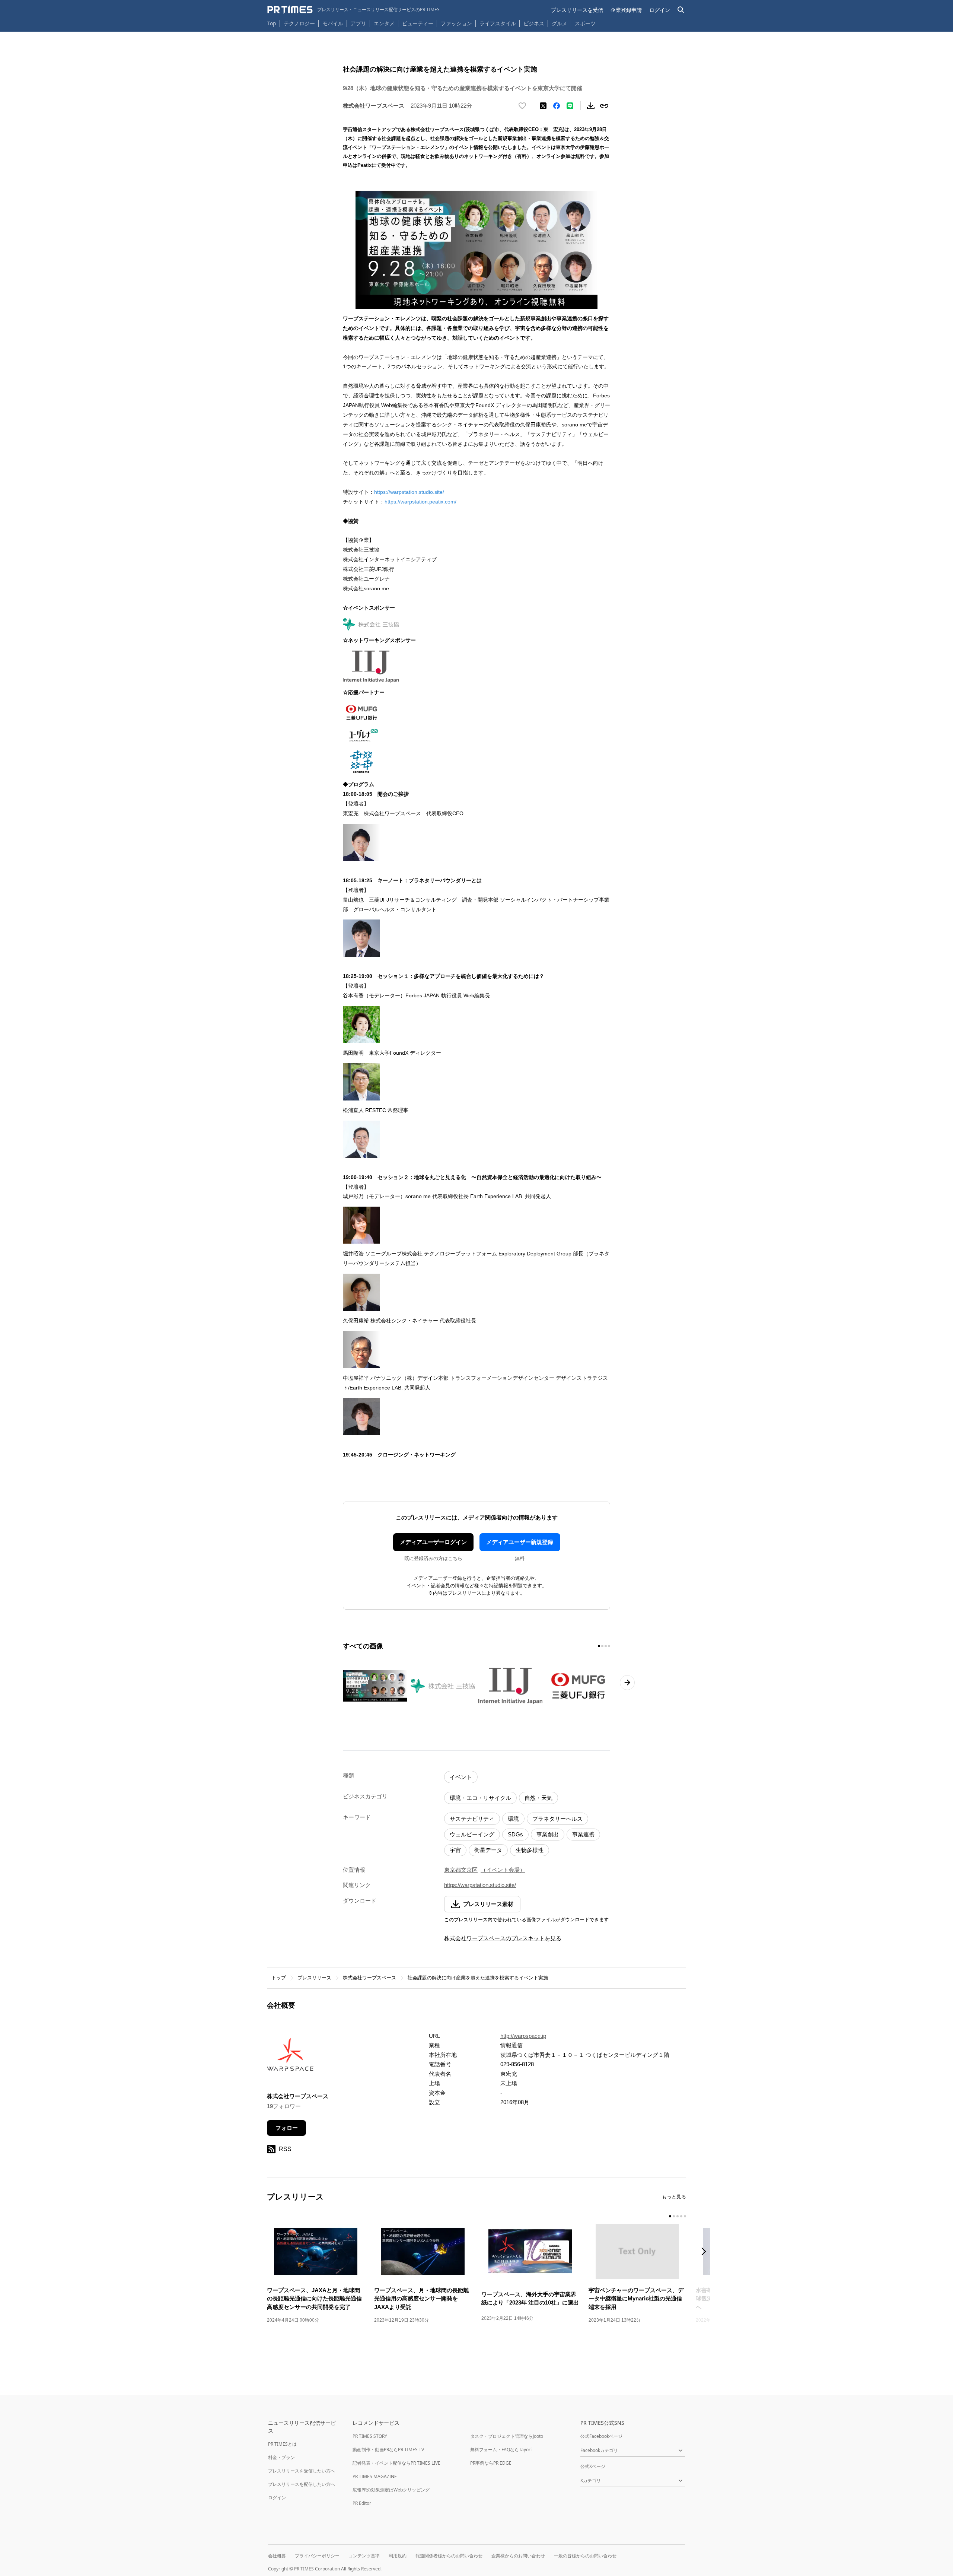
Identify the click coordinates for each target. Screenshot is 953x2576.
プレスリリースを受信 (577, 10)
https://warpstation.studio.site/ (409, 492)
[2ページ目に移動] (602, 1646)
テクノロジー (299, 23)
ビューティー (418, 23)
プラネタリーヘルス (557, 1819)
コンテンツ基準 (364, 2556)
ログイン (660, 10)
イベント (461, 1777)
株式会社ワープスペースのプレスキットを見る (503, 1938)
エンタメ (384, 23)
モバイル (333, 23)
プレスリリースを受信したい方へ (302, 2471)
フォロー (287, 2128)
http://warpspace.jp (523, 2036)
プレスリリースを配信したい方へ (302, 2484)
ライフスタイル (498, 23)
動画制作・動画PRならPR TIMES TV (388, 2450)
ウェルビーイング (472, 1834)
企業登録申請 (626, 10)
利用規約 (398, 2556)
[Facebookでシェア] (557, 106)
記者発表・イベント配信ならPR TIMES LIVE (396, 2463)
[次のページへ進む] (627, 1683)
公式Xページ (593, 2466)
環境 (513, 1819)
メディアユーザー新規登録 (520, 1542)
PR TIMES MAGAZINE (375, 2476)
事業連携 (583, 1834)
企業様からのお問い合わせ (518, 2556)
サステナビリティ (472, 1819)
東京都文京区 (461, 1870)
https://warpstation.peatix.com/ (420, 502)
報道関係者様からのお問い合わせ (449, 2556)
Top (272, 23)
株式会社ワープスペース (369, 1978)
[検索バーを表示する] (681, 10)
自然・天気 (538, 1798)
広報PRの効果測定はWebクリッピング (391, 2490)
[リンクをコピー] (604, 106)
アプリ (358, 23)
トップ (279, 1978)
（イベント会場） (503, 1870)
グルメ (560, 23)
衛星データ (488, 1850)
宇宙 (455, 1850)
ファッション (456, 23)
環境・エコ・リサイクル (480, 1798)
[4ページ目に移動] (609, 1646)
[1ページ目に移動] (599, 1646)
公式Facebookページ (601, 2436)
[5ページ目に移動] (685, 2216)
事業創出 (548, 1834)
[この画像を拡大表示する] (375, 1686)
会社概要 (277, 2556)
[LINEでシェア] (570, 106)
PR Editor (362, 2503)
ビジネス (534, 23)
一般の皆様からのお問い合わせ (585, 2556)
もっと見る (674, 2197)
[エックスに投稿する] (543, 106)
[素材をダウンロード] (591, 106)
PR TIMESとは (282, 2444)
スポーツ (585, 23)
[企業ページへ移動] (290, 2057)
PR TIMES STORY (370, 2436)
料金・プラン (281, 2457)
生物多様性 (530, 1850)
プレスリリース (314, 1978)
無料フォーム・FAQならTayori (501, 2450)
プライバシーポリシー (317, 2556)
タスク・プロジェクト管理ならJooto (507, 2436)
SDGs (515, 1834)
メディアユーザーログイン (433, 1542)
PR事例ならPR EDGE (491, 2463)
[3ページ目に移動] (606, 1646)
